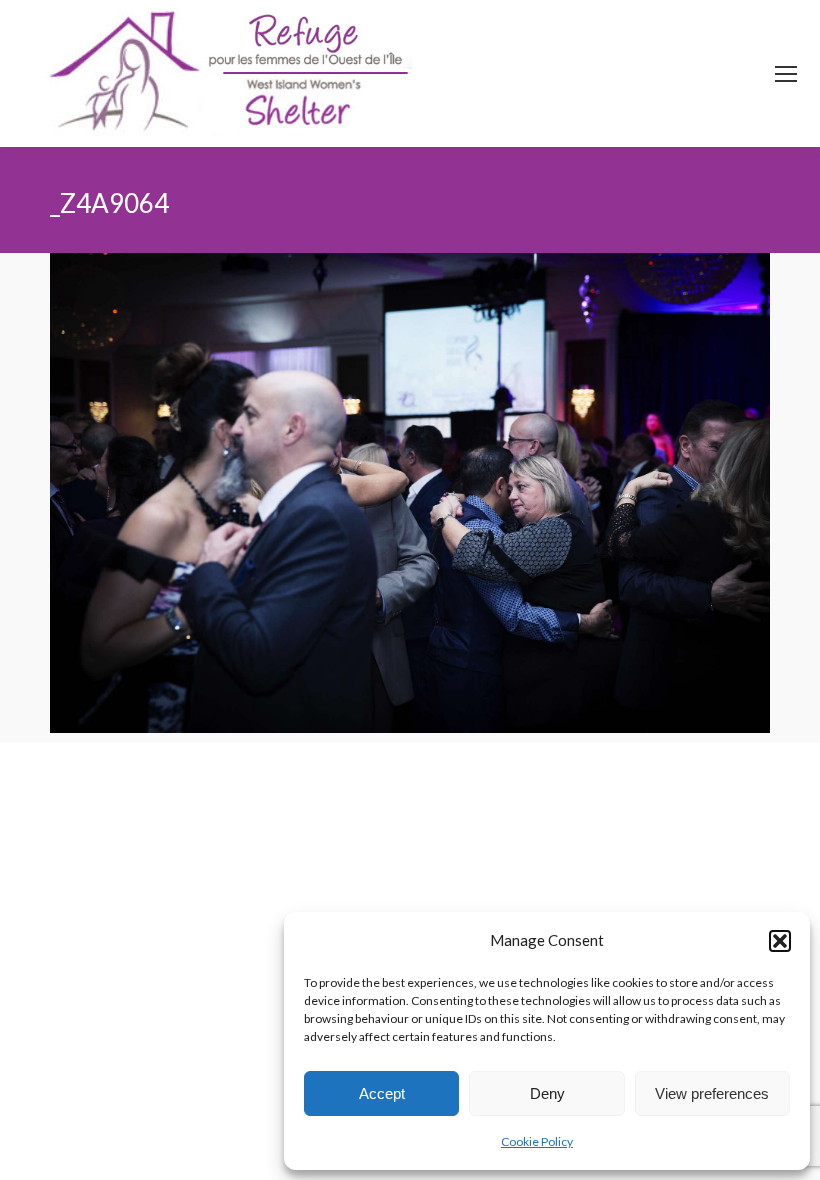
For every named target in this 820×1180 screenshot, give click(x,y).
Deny (547, 1093)
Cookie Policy (537, 1141)
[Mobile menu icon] (786, 74)
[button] (780, 941)
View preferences (712, 1093)
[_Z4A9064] (410, 493)
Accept (382, 1093)
